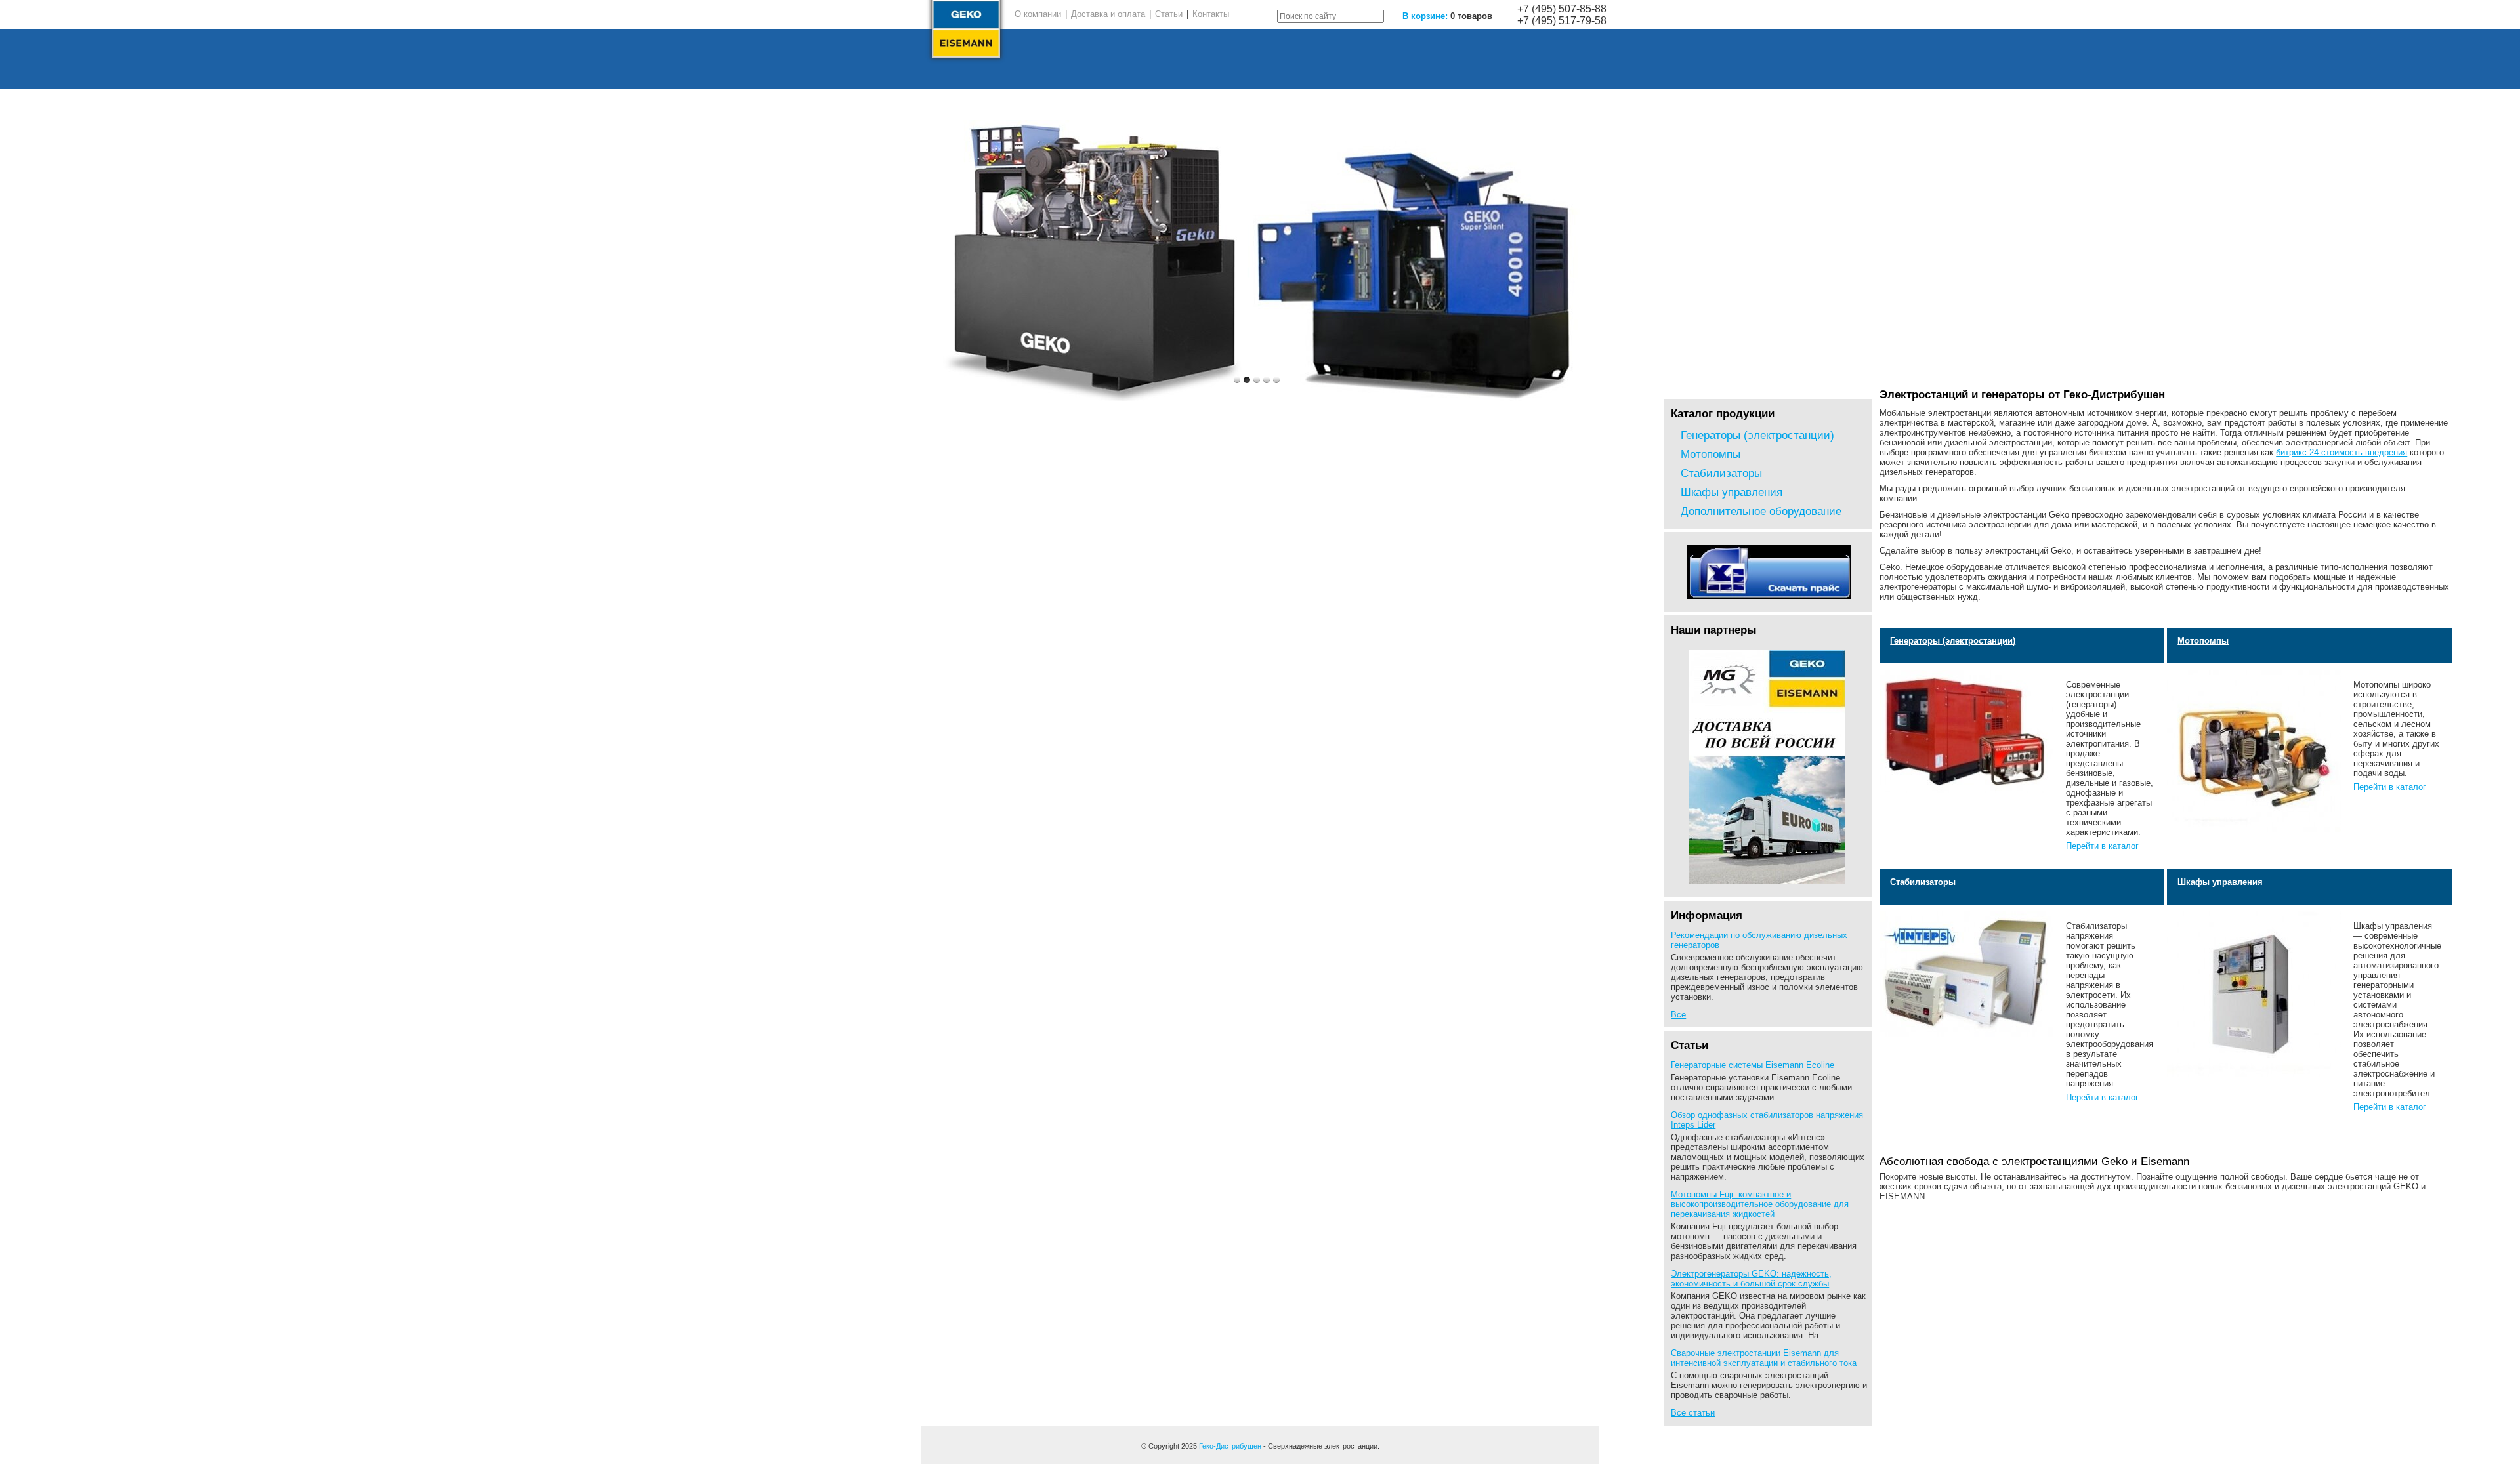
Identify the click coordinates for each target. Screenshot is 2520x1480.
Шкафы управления (1732, 492)
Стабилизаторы (1721, 473)
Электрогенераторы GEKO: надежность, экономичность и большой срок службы (1751, 1279)
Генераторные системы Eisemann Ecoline (1753, 1065)
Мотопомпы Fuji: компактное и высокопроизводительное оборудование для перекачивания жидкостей (1760, 1204)
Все (1678, 1015)
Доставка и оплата (1108, 14)
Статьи (1169, 14)
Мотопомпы (1711, 454)
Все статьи (1693, 1413)
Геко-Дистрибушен (1230, 1446)
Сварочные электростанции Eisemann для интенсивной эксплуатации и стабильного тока (1764, 1358)
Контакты (1211, 14)
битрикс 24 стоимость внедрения (2341, 452)
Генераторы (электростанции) (1757, 435)
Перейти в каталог (2102, 846)
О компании (1038, 14)
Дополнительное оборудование (1761, 511)
